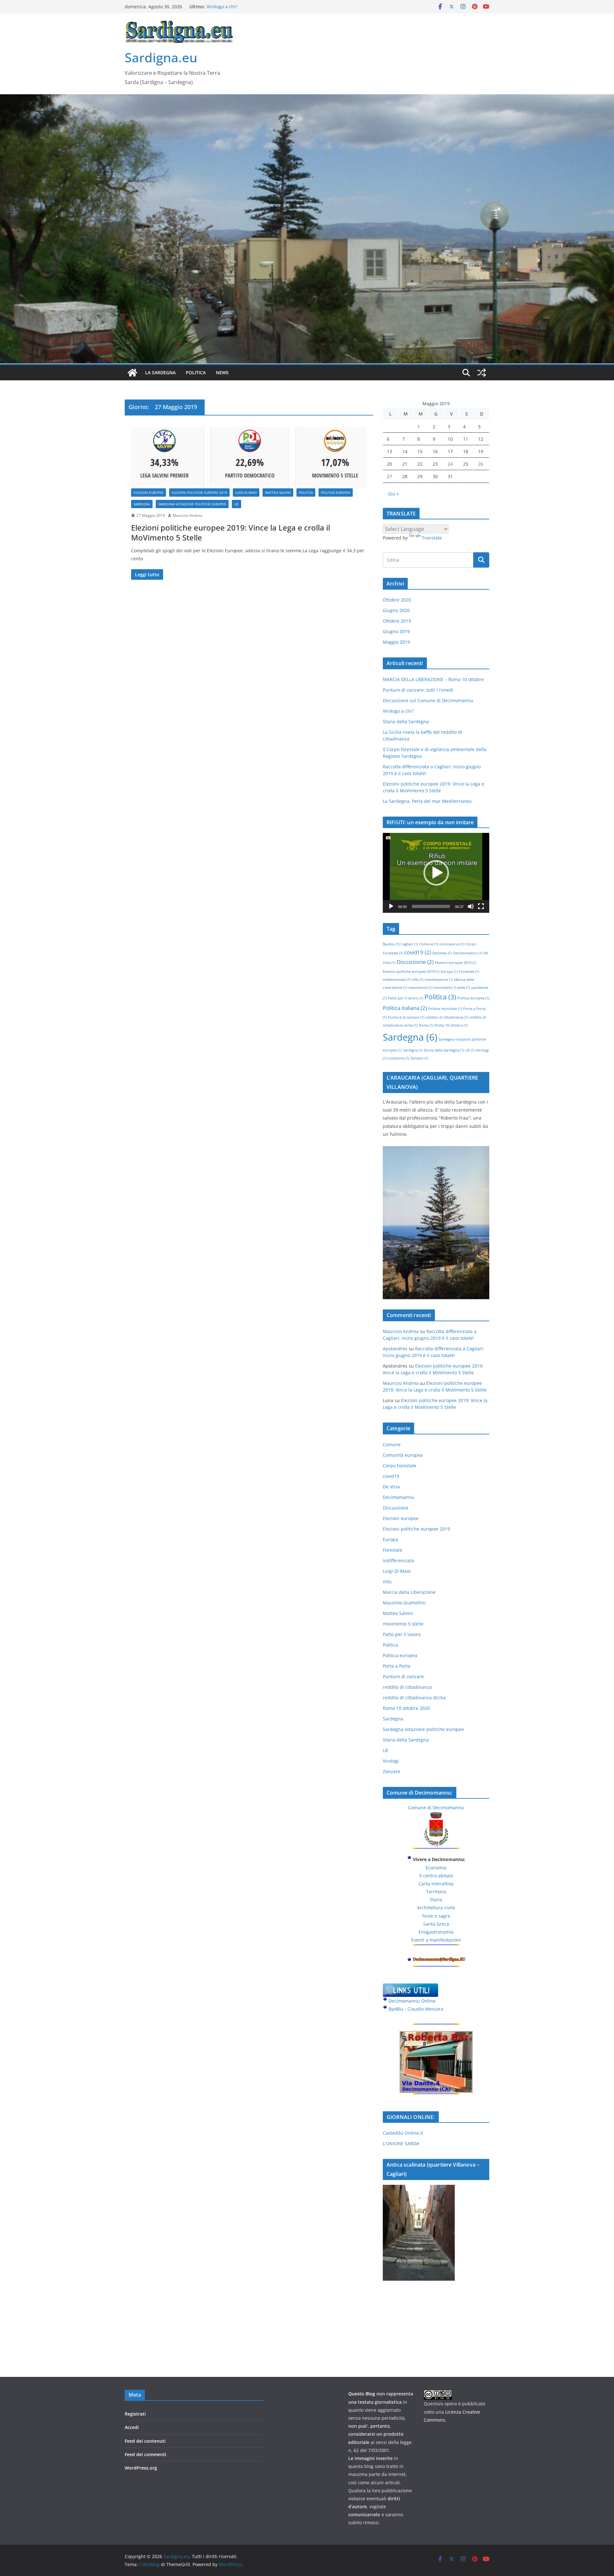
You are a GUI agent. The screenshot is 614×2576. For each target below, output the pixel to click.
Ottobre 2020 (397, 600)
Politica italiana (405, 1008)
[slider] (431, 906)
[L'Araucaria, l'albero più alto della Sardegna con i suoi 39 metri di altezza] (436, 1150)
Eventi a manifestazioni (436, 1940)
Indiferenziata (397, 980)
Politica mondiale (445, 1009)
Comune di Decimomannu (436, 1808)
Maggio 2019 (396, 642)
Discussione (415, 962)
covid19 (418, 952)
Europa (449, 972)
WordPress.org (141, 2468)
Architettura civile (436, 1908)
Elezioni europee (149, 493)
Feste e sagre (436, 1916)
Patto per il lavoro (405, 998)
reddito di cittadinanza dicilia (414, 1698)
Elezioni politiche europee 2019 (199, 493)
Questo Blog (362, 2394)
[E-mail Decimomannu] (439, 1961)
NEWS (222, 372)
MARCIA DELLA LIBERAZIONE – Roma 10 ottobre (433, 679)
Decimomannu (468, 953)
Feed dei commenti (146, 2454)
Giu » (393, 494)
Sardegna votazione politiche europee (192, 504)
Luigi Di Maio (246, 493)
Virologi (391, 1761)
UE (236, 504)
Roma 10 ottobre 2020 (406, 1708)
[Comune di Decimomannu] (436, 1816)
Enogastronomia (436, 1932)
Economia (436, 1868)
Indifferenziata (398, 1560)
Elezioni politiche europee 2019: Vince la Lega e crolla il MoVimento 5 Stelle (231, 532)
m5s (418, 980)
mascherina (420, 988)
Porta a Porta (397, 1666)
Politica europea (336, 493)
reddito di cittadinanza (447, 1017)
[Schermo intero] (481, 906)
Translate (432, 538)
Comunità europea (403, 1455)
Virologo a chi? (398, 711)
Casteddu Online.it (403, 2133)
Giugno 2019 (396, 631)
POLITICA (196, 372)
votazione (398, 1058)
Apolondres (395, 1349)
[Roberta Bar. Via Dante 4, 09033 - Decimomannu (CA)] (436, 2035)
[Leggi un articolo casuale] (482, 373)
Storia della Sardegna (406, 722)
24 (450, 464)
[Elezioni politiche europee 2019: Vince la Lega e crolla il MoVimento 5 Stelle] (249, 458)
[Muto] (471, 906)
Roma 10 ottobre (451, 1025)
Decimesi (442, 953)
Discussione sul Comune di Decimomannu (252, 7)
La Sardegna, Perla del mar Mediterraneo (427, 801)
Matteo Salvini (278, 493)
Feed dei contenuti (145, 2441)
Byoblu (391, 944)
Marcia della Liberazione (409, 1592)
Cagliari (409, 944)
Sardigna (413, 1050)
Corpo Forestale (400, 1466)
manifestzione (439, 980)
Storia (436, 1900)
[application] (436, 873)
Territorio (436, 1892)
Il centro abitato (436, 1876)
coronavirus (452, 944)
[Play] (391, 906)
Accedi (132, 2427)
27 (390, 476)
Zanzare (419, 1058)
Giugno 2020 (396, 610)
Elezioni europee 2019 (456, 963)
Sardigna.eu (161, 57)
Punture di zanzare (406, 1017)
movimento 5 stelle (452, 988)
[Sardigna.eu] (132, 373)
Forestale (469, 972)
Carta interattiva (436, 1884)
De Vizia (391, 1487)
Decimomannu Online (412, 2001)
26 (481, 464)
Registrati (135, 2414)
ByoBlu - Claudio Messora (416, 2009)
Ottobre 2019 (397, 621)
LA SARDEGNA (160, 372)
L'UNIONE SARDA (401, 2143)
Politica (306, 493)
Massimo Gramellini (404, 1603)
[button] (436, 873)
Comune (429, 944)
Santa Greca (436, 1924)
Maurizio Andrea (188, 515)
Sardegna (142, 504)
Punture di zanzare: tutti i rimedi (418, 690)
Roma (426, 1025)
